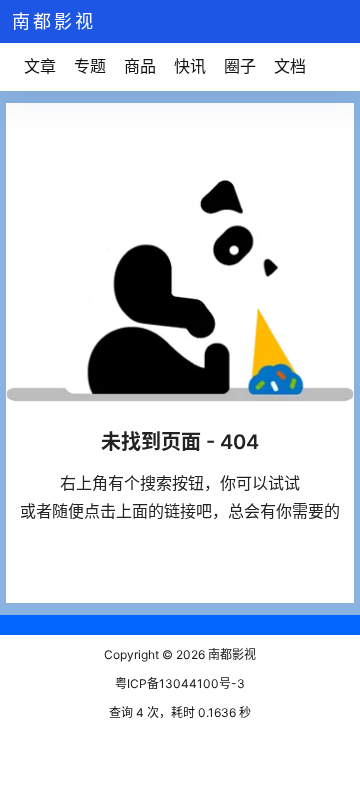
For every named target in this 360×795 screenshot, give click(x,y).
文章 (40, 66)
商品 (140, 66)
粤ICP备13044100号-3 (180, 683)
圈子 (240, 66)
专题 (90, 66)
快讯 (190, 66)
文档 (290, 66)
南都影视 (230, 654)
